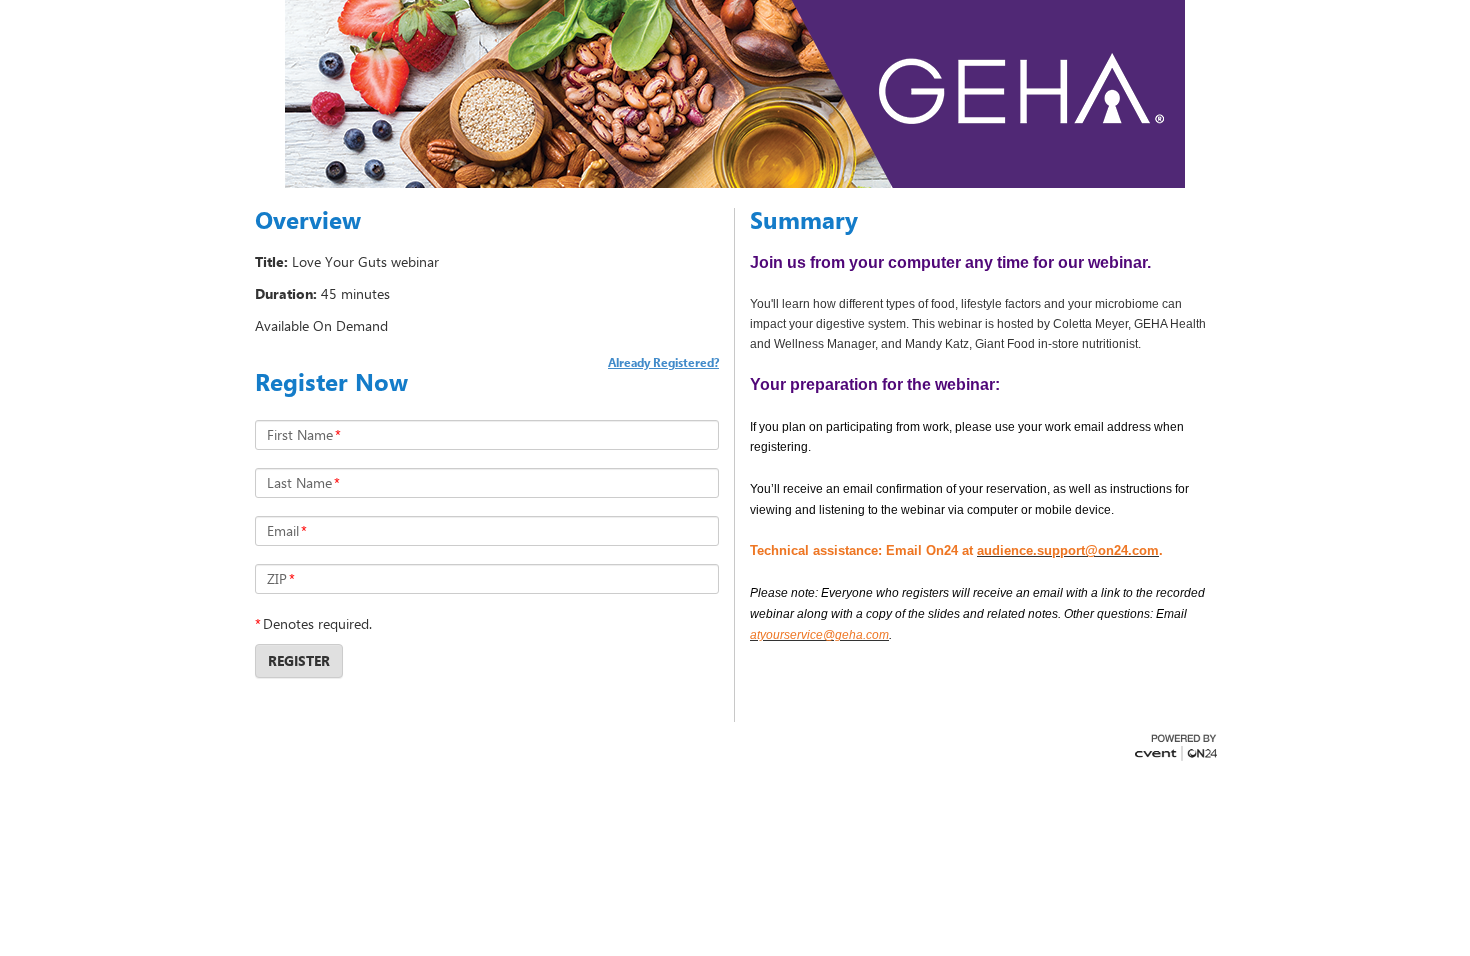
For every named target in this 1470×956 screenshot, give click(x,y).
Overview (308, 220)
